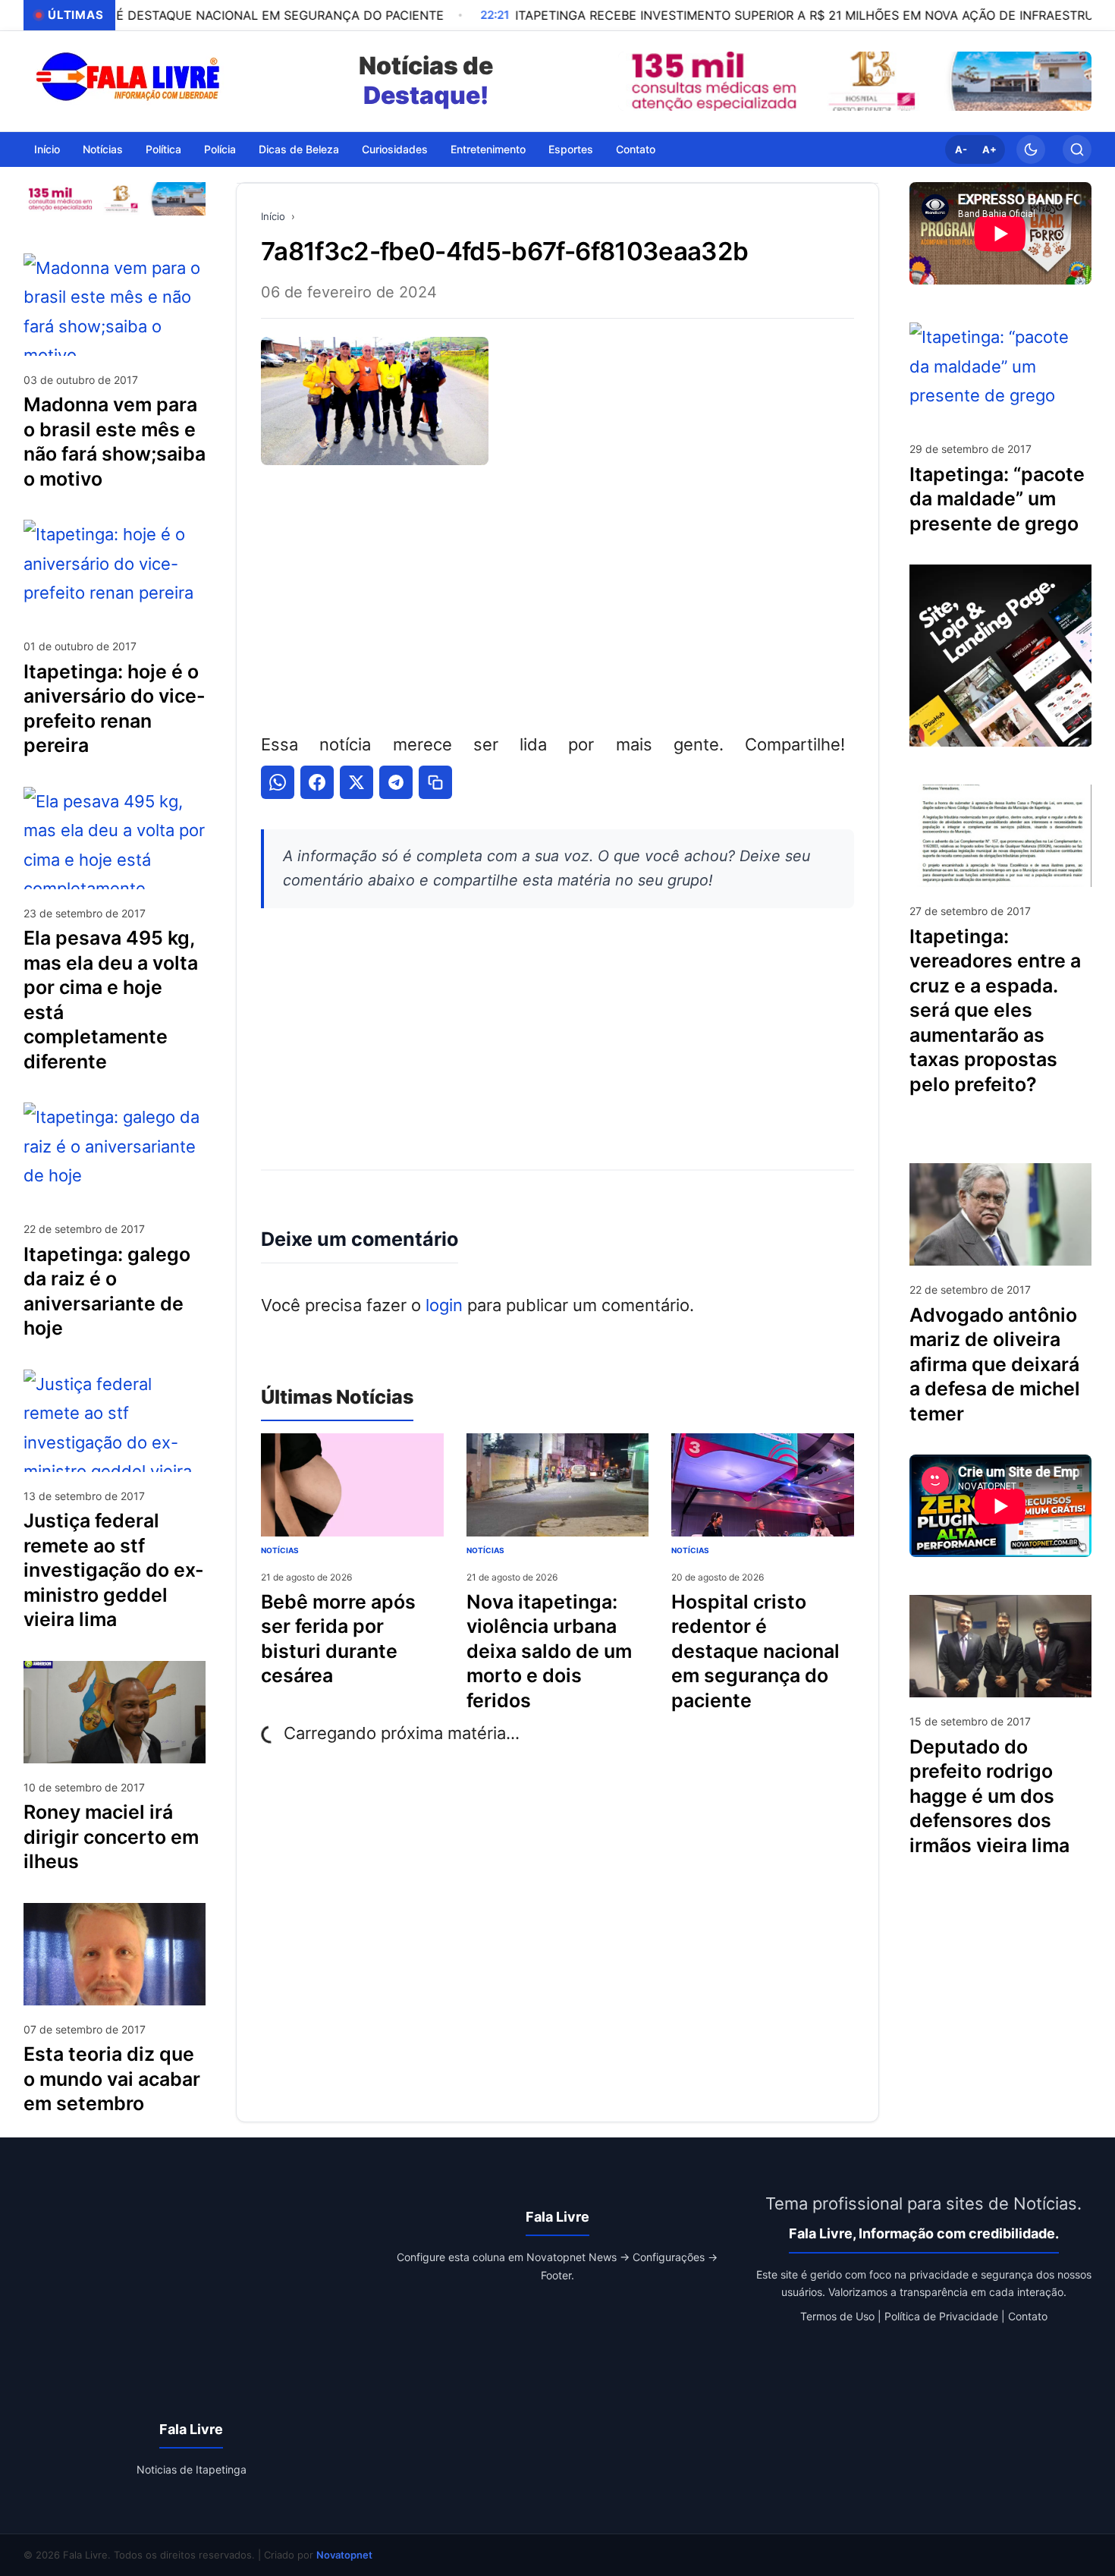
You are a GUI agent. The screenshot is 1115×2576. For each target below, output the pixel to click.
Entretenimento (488, 148)
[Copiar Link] (435, 782)
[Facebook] (317, 782)
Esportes (571, 148)
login (444, 1305)
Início (47, 148)
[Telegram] (396, 782)
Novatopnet (344, 2555)
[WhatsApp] (278, 782)
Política (163, 148)
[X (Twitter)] (356, 782)
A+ (989, 149)
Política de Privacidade (941, 2316)
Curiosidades (395, 148)
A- (961, 149)
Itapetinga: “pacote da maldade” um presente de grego (997, 498)
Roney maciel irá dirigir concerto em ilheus (111, 1837)
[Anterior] (633, 81)
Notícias (103, 148)
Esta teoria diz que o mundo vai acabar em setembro (112, 2079)
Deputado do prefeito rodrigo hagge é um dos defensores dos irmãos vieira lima (989, 1795)
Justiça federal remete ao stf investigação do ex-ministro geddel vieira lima (114, 1570)
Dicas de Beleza (299, 148)
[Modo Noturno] (1031, 149)
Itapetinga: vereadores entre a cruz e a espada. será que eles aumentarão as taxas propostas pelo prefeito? (995, 1010)
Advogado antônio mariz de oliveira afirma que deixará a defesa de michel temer (995, 1363)
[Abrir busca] (1077, 149)
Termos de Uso (837, 2316)
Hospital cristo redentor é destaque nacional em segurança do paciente (755, 1651)
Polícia (220, 148)
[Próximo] (1076, 81)
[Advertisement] (557, 596)
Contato (636, 148)
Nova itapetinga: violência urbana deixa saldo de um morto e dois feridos (549, 1651)
